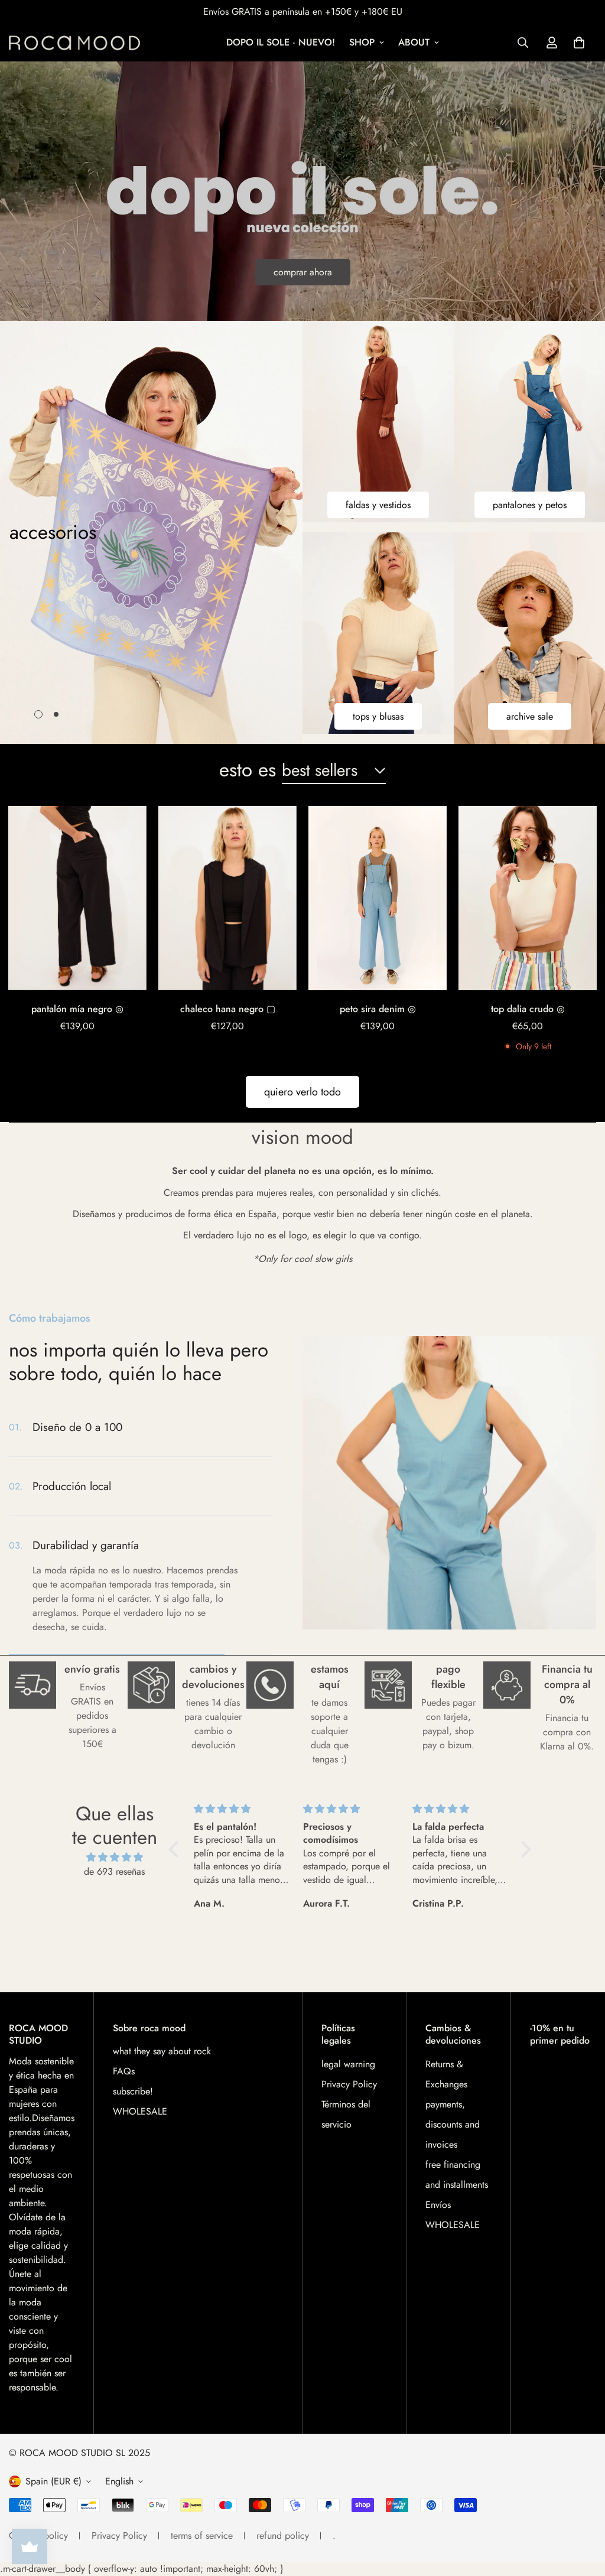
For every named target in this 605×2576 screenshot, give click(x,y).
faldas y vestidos (378, 505)
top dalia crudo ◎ (528, 1009)
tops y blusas (378, 716)
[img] (114, 1857)
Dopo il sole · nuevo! (281, 42)
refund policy (283, 2536)
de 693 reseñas (114, 1871)
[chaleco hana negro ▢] (227, 898)
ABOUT (414, 42)
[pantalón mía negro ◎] (77, 898)
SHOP (362, 42)
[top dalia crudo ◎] (528, 898)
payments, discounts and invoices (453, 2124)
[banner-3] (378, 633)
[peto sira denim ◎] (378, 898)
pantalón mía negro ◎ (77, 1009)
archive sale (530, 716)
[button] (579, 43)
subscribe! (133, 2091)
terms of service (202, 2536)
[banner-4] (529, 638)
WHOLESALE (140, 2111)
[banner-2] (529, 422)
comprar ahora (303, 272)
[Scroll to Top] (582, 2512)
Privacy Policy (349, 2084)
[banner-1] (378, 422)
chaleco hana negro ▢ (228, 1009)
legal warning (348, 2064)
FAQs (124, 2071)
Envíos (438, 2205)
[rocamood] (78, 43)
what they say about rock (162, 2051)
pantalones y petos (530, 505)
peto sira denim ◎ (378, 1009)
